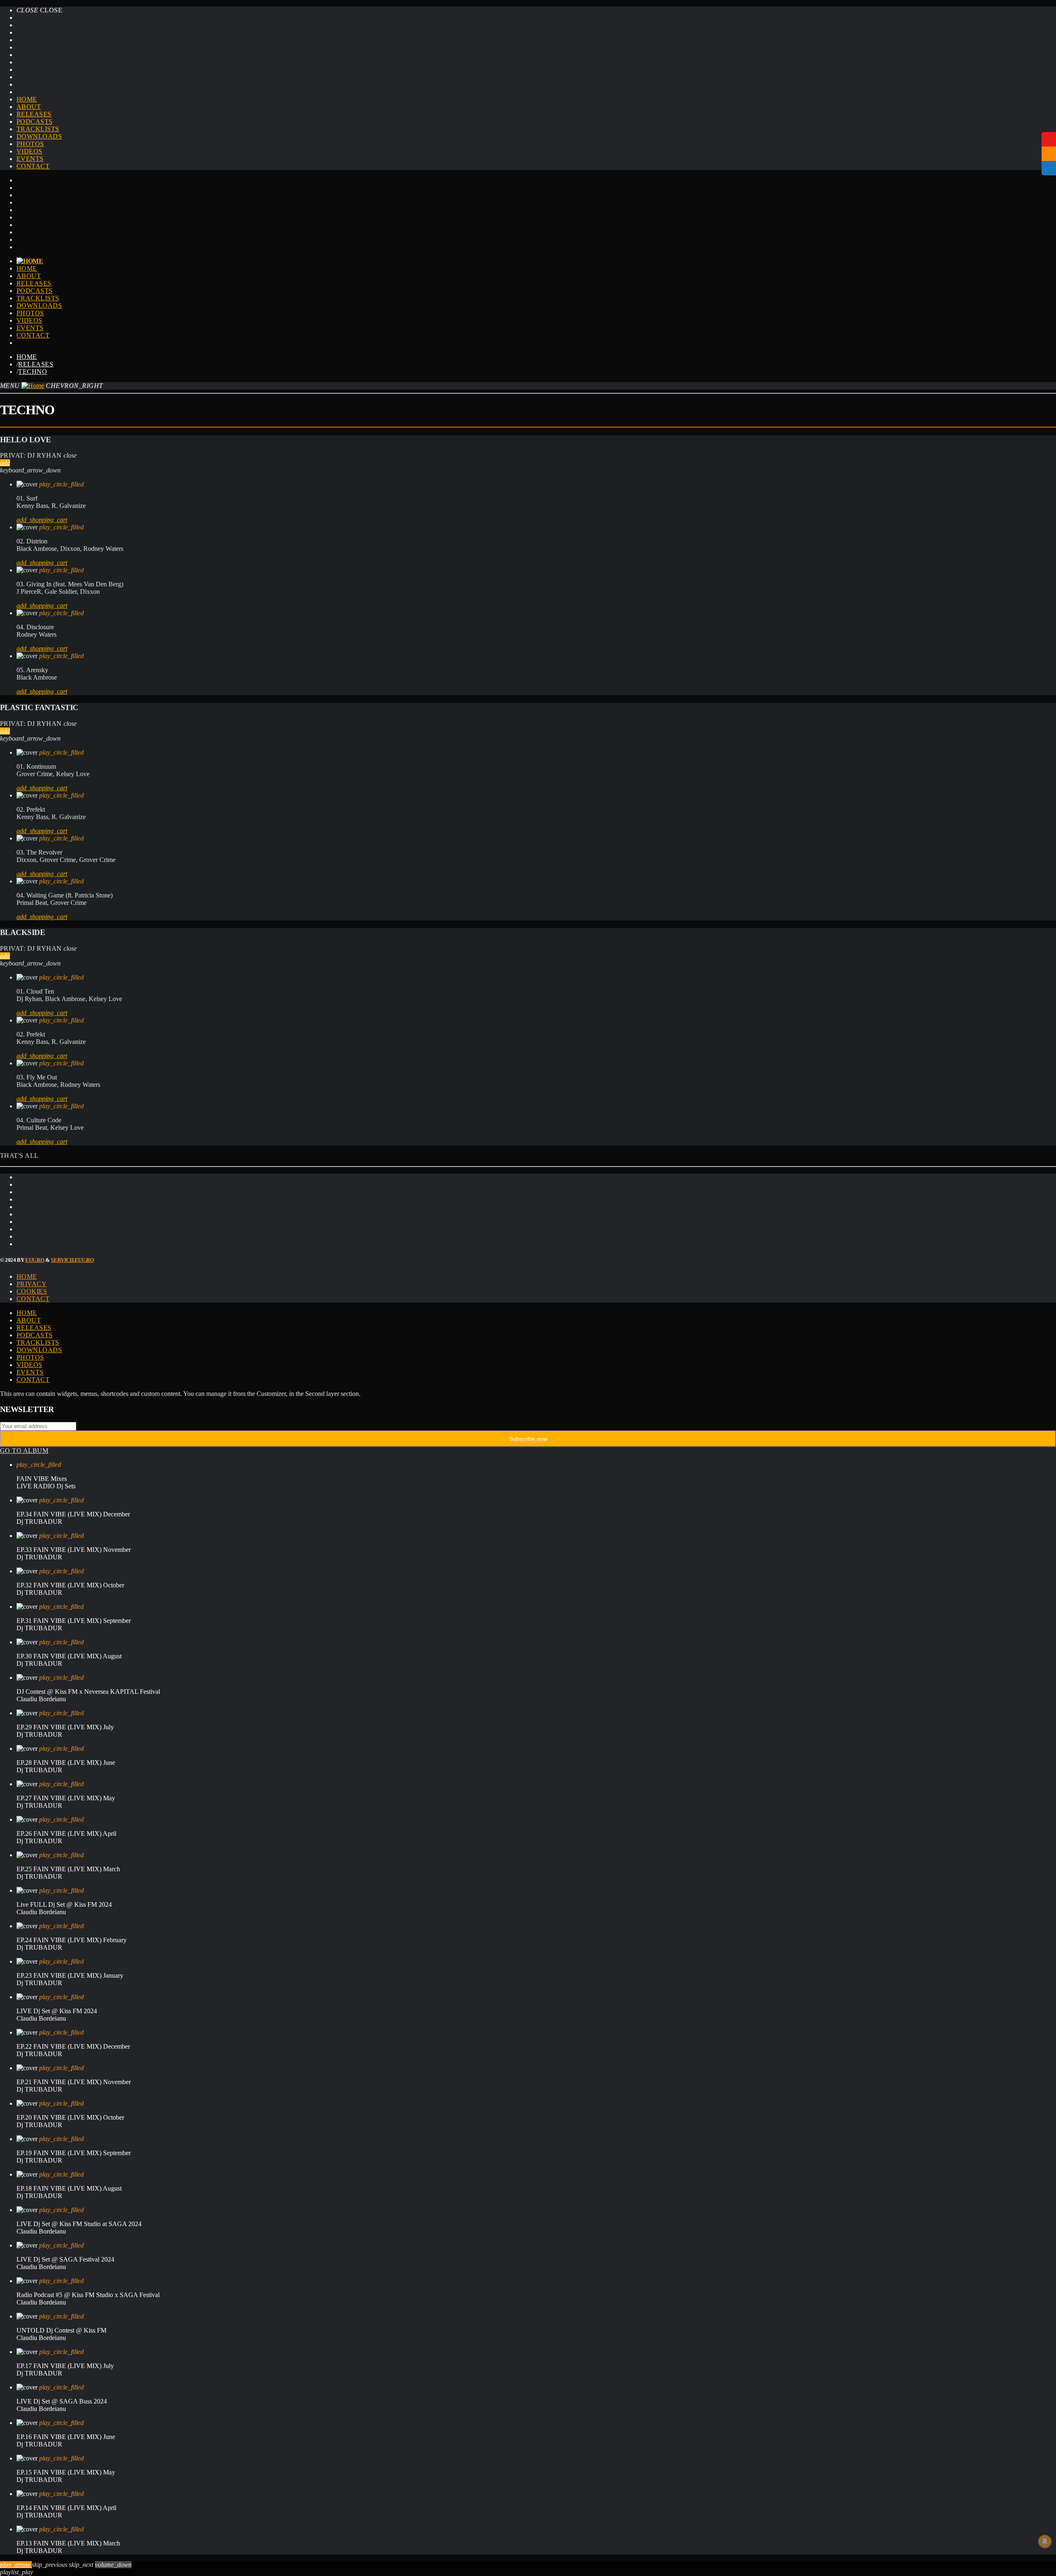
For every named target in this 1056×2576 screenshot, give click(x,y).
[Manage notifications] (1045, 2541)
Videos (29, 151)
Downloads (39, 136)
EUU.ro (35, 1260)
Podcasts (35, 122)
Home (27, 99)
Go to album (24, 1451)
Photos (30, 144)
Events (30, 159)
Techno (33, 372)
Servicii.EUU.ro (72, 1260)
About (29, 107)
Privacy (32, 1284)
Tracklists (38, 129)
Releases (34, 114)
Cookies (32, 1291)
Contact (33, 166)
